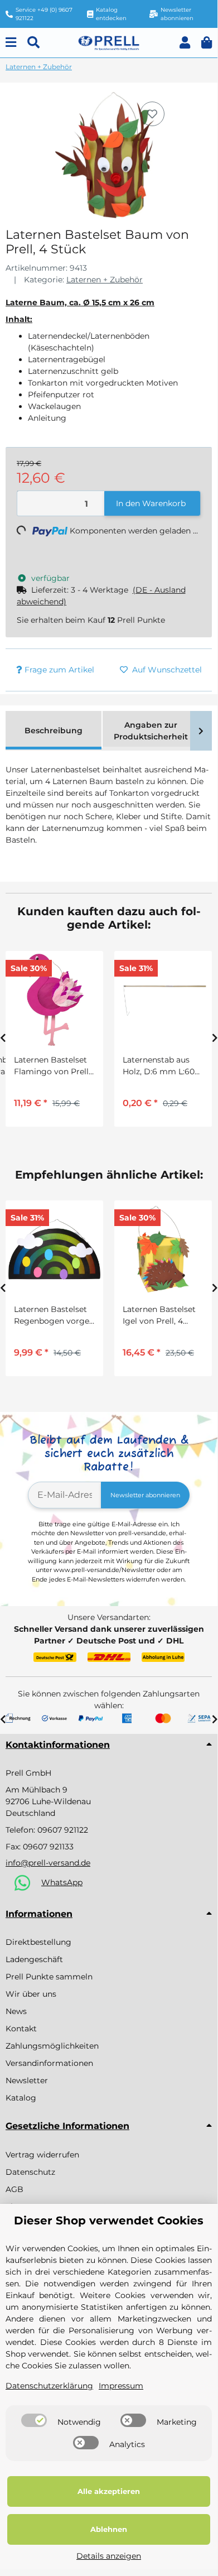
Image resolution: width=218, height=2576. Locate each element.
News (16, 2011)
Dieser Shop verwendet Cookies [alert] (109, 2221)
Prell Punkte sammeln (49, 1977)
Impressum (121, 2386)
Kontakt (21, 2029)
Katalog (21, 2098)
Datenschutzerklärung (49, 2386)
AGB (14, 2189)
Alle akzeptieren (109, 2491)
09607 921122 (63, 1830)
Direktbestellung (38, 1942)
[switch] (34, 2420)
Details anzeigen (109, 2556)
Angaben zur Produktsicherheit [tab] (151, 731)
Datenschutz (30, 2172)
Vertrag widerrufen (42, 2155)
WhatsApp (62, 1882)
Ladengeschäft (34, 1959)
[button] (185, 43)
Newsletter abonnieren (145, 1495)
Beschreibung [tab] (54, 730)
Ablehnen (109, 2529)
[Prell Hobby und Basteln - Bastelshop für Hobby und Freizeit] (109, 42)
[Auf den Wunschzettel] (152, 114)
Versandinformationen (49, 2063)
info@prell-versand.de (48, 1863)
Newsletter (27, 2080)
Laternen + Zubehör (105, 280)
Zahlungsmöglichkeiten (52, 2046)
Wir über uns (31, 1994)
